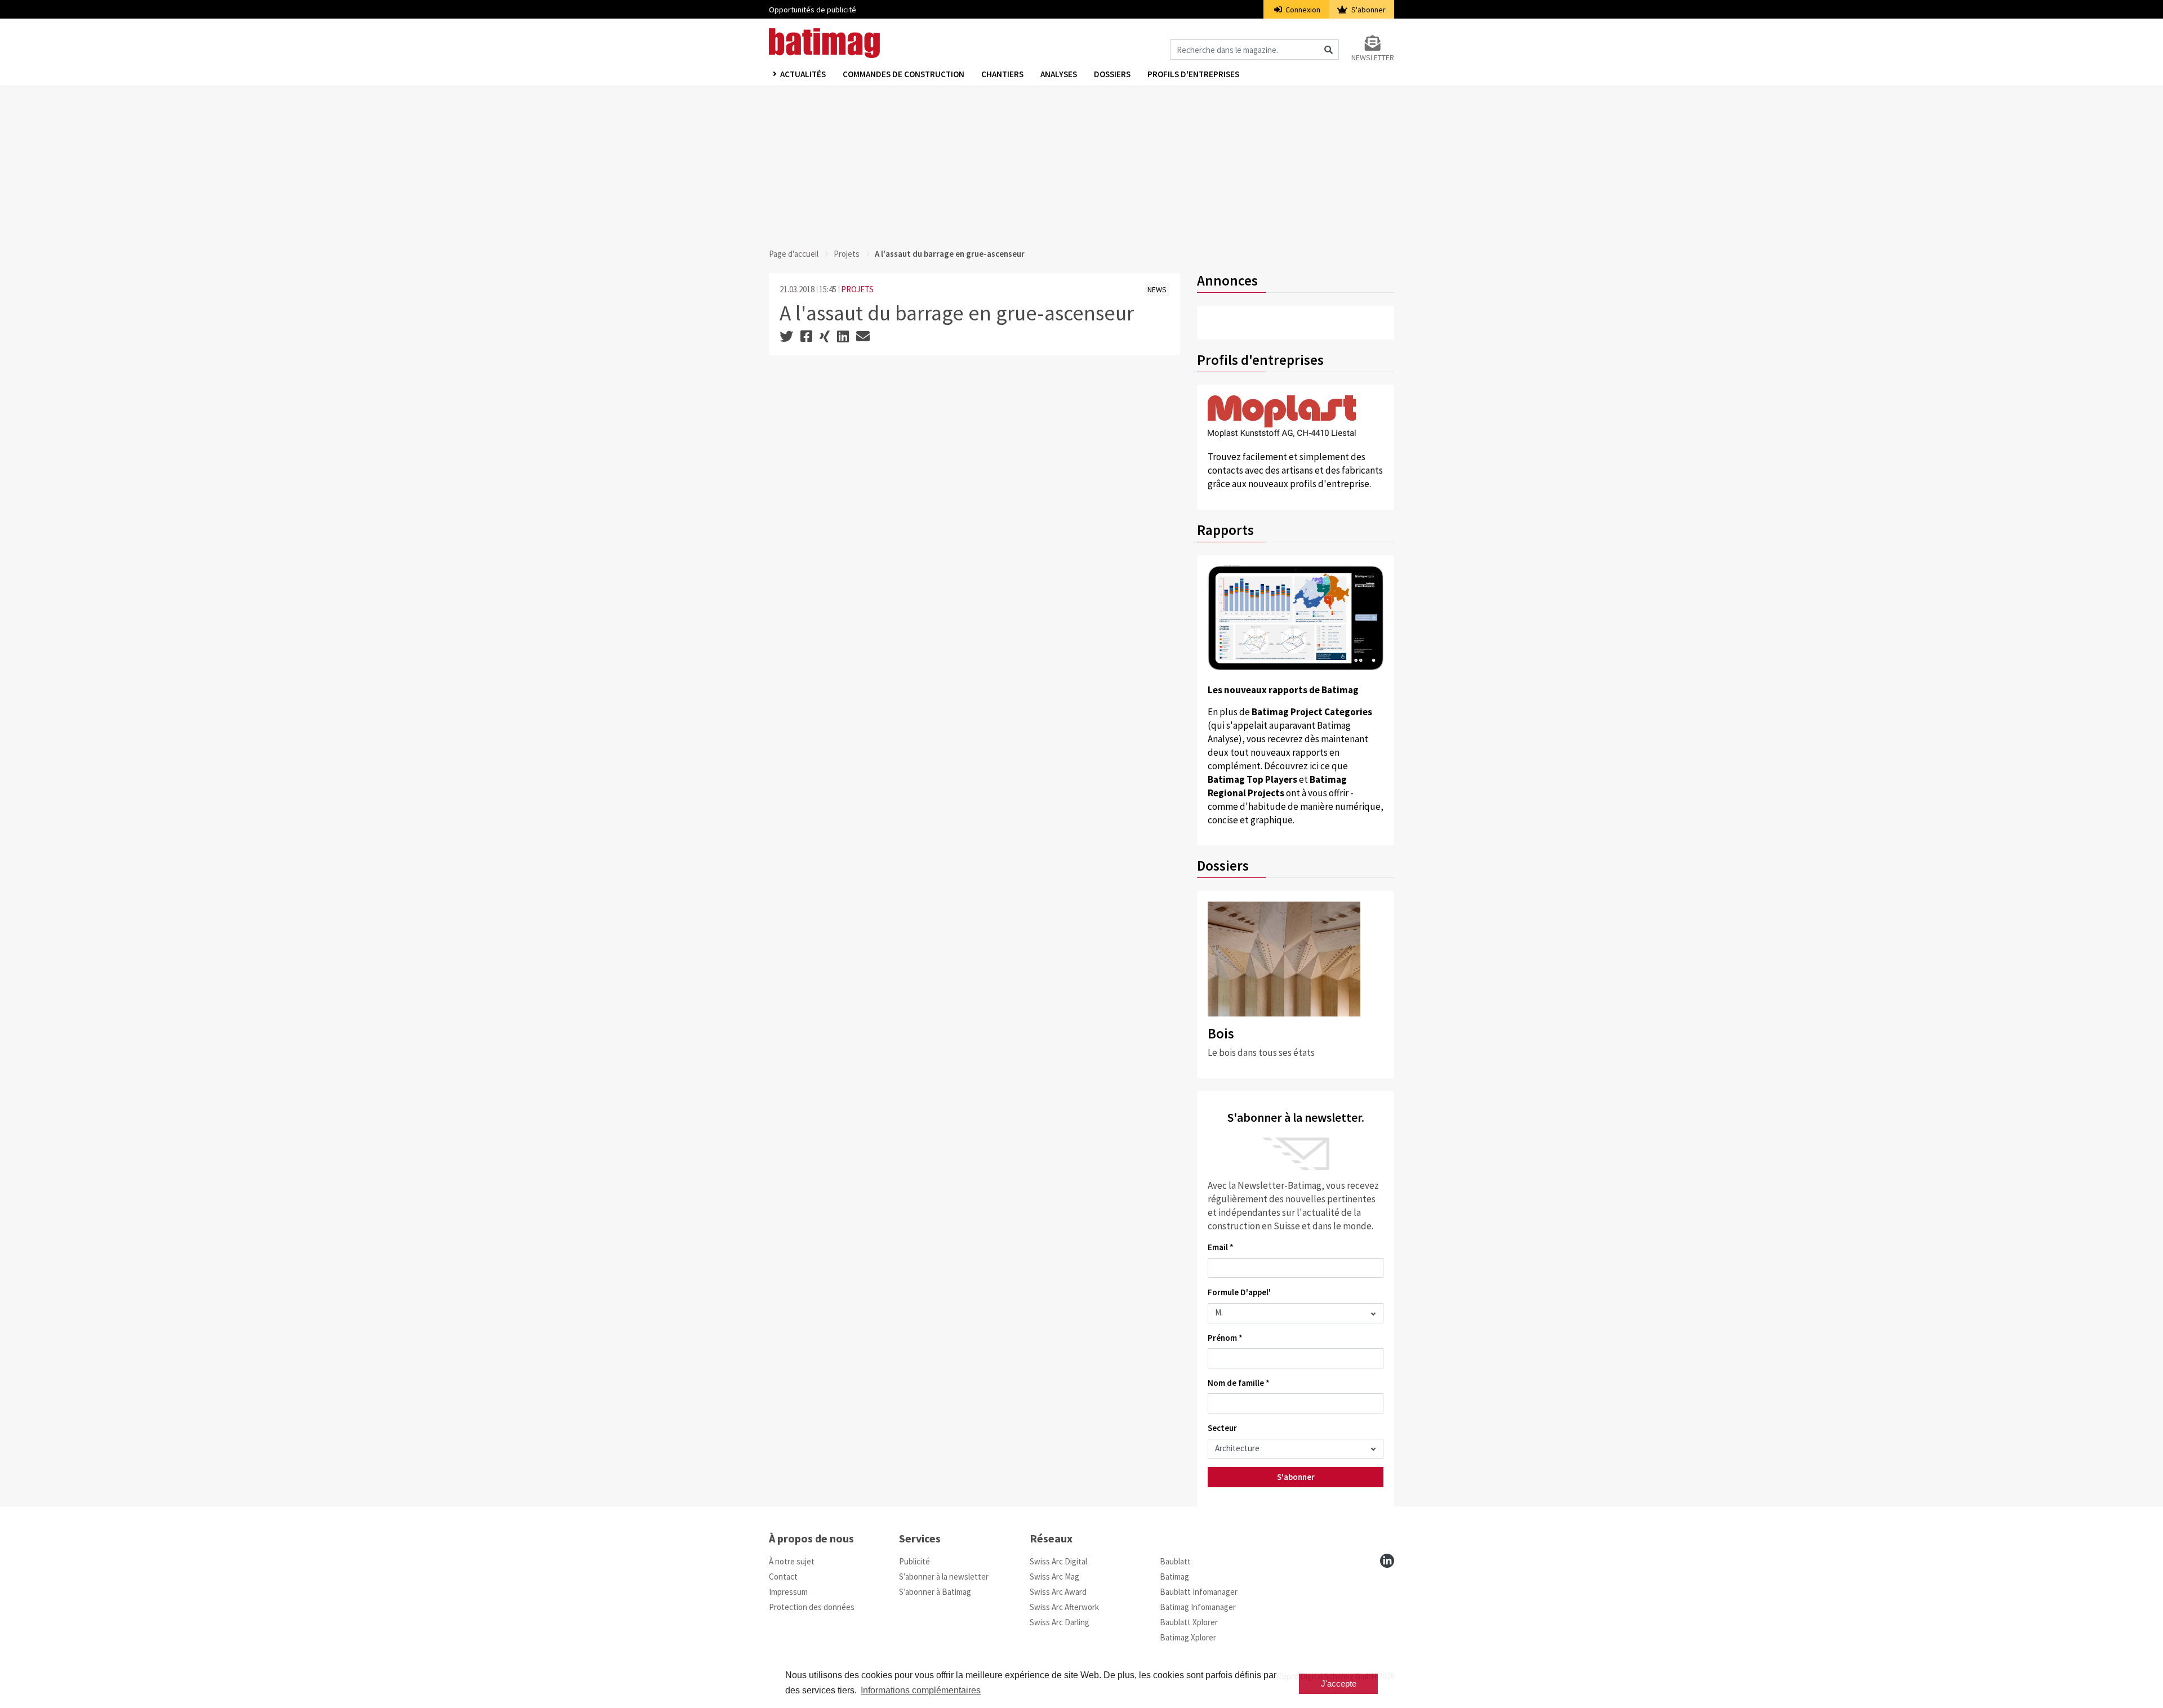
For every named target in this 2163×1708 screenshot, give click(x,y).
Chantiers (1002, 74)
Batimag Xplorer (1188, 1637)
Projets (847, 254)
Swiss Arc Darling (1060, 1622)
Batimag (1174, 1577)
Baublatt (1175, 1561)
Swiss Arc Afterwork (1064, 1607)
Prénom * (1225, 1338)
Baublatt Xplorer (1189, 1622)
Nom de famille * (1239, 1383)
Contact (783, 1577)
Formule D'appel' (1239, 1292)
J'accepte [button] (1339, 1684)
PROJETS (857, 289)
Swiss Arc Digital (1058, 1561)
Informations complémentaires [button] (921, 1690)
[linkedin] (1387, 1561)
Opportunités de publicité (813, 10)
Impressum (788, 1592)
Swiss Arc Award (1058, 1592)
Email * (1221, 1247)
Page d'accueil (794, 254)
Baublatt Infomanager (1199, 1592)
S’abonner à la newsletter (944, 1577)
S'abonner (1368, 10)
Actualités (803, 74)
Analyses (1059, 74)
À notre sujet (792, 1561)
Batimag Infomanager (1198, 1607)
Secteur (1222, 1428)
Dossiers (1112, 74)
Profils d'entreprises (1193, 74)
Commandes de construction (904, 74)
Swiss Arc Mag (1054, 1577)
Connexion (1302, 10)
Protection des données (812, 1607)
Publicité (914, 1561)
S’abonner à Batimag (935, 1592)
